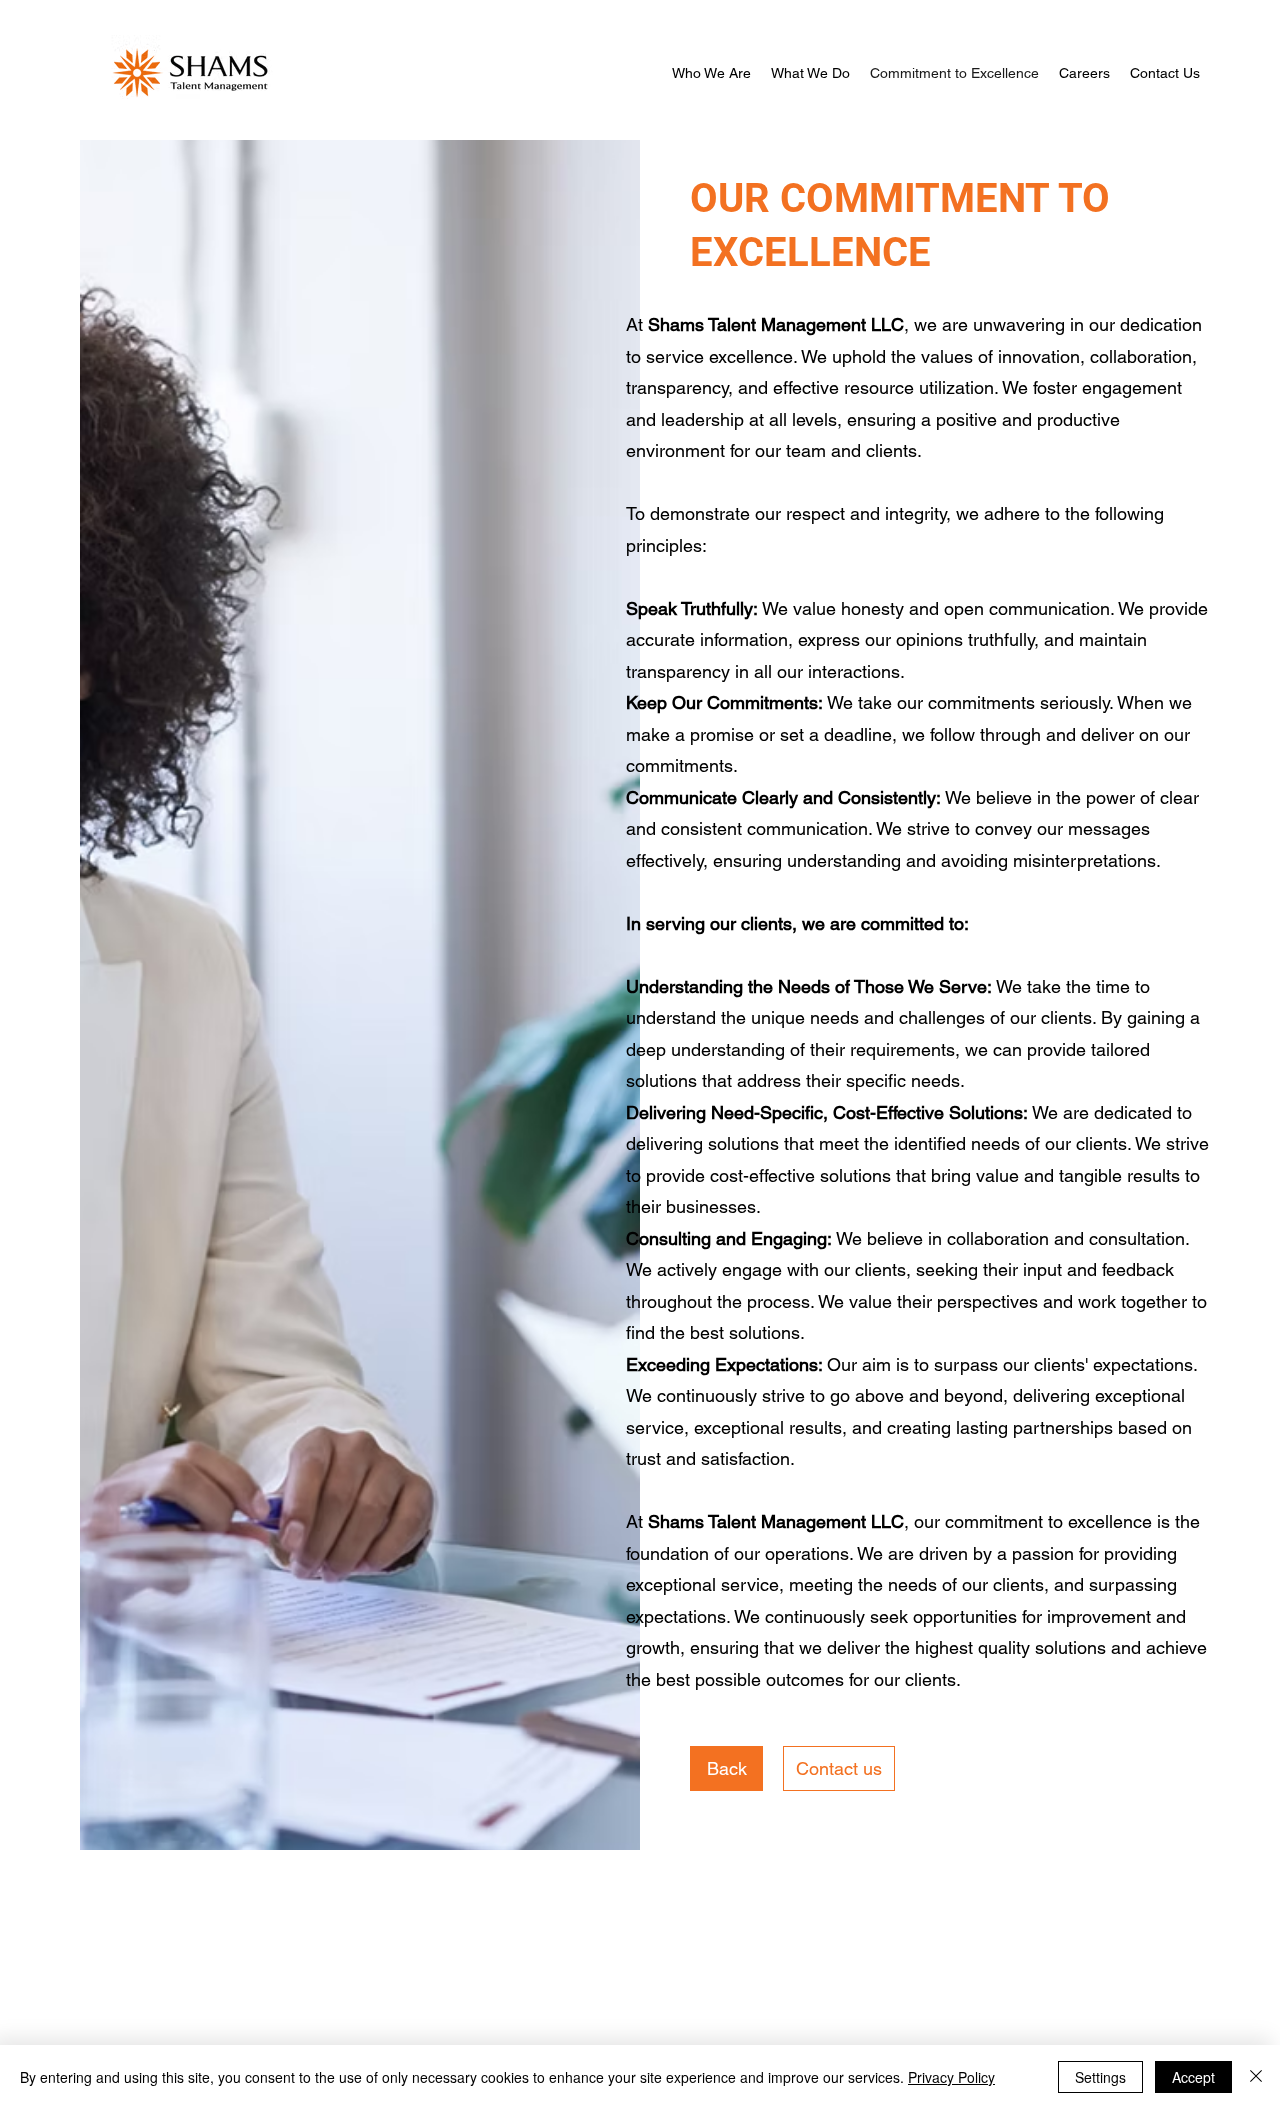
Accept (1193, 2077)
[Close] (1256, 2077)
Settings (1100, 2077)
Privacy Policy (951, 2077)
